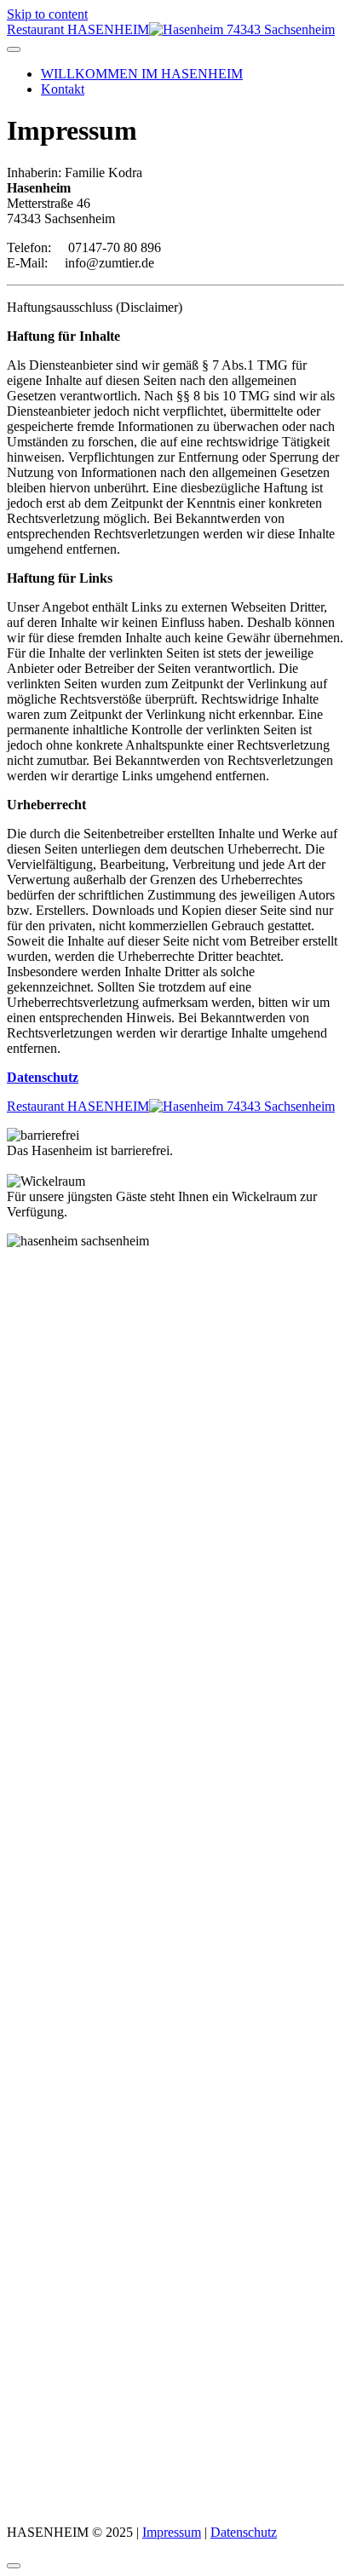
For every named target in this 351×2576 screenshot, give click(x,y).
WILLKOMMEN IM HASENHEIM (142, 74)
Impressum (172, 2532)
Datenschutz (244, 2532)
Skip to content (47, 14)
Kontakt (63, 89)
